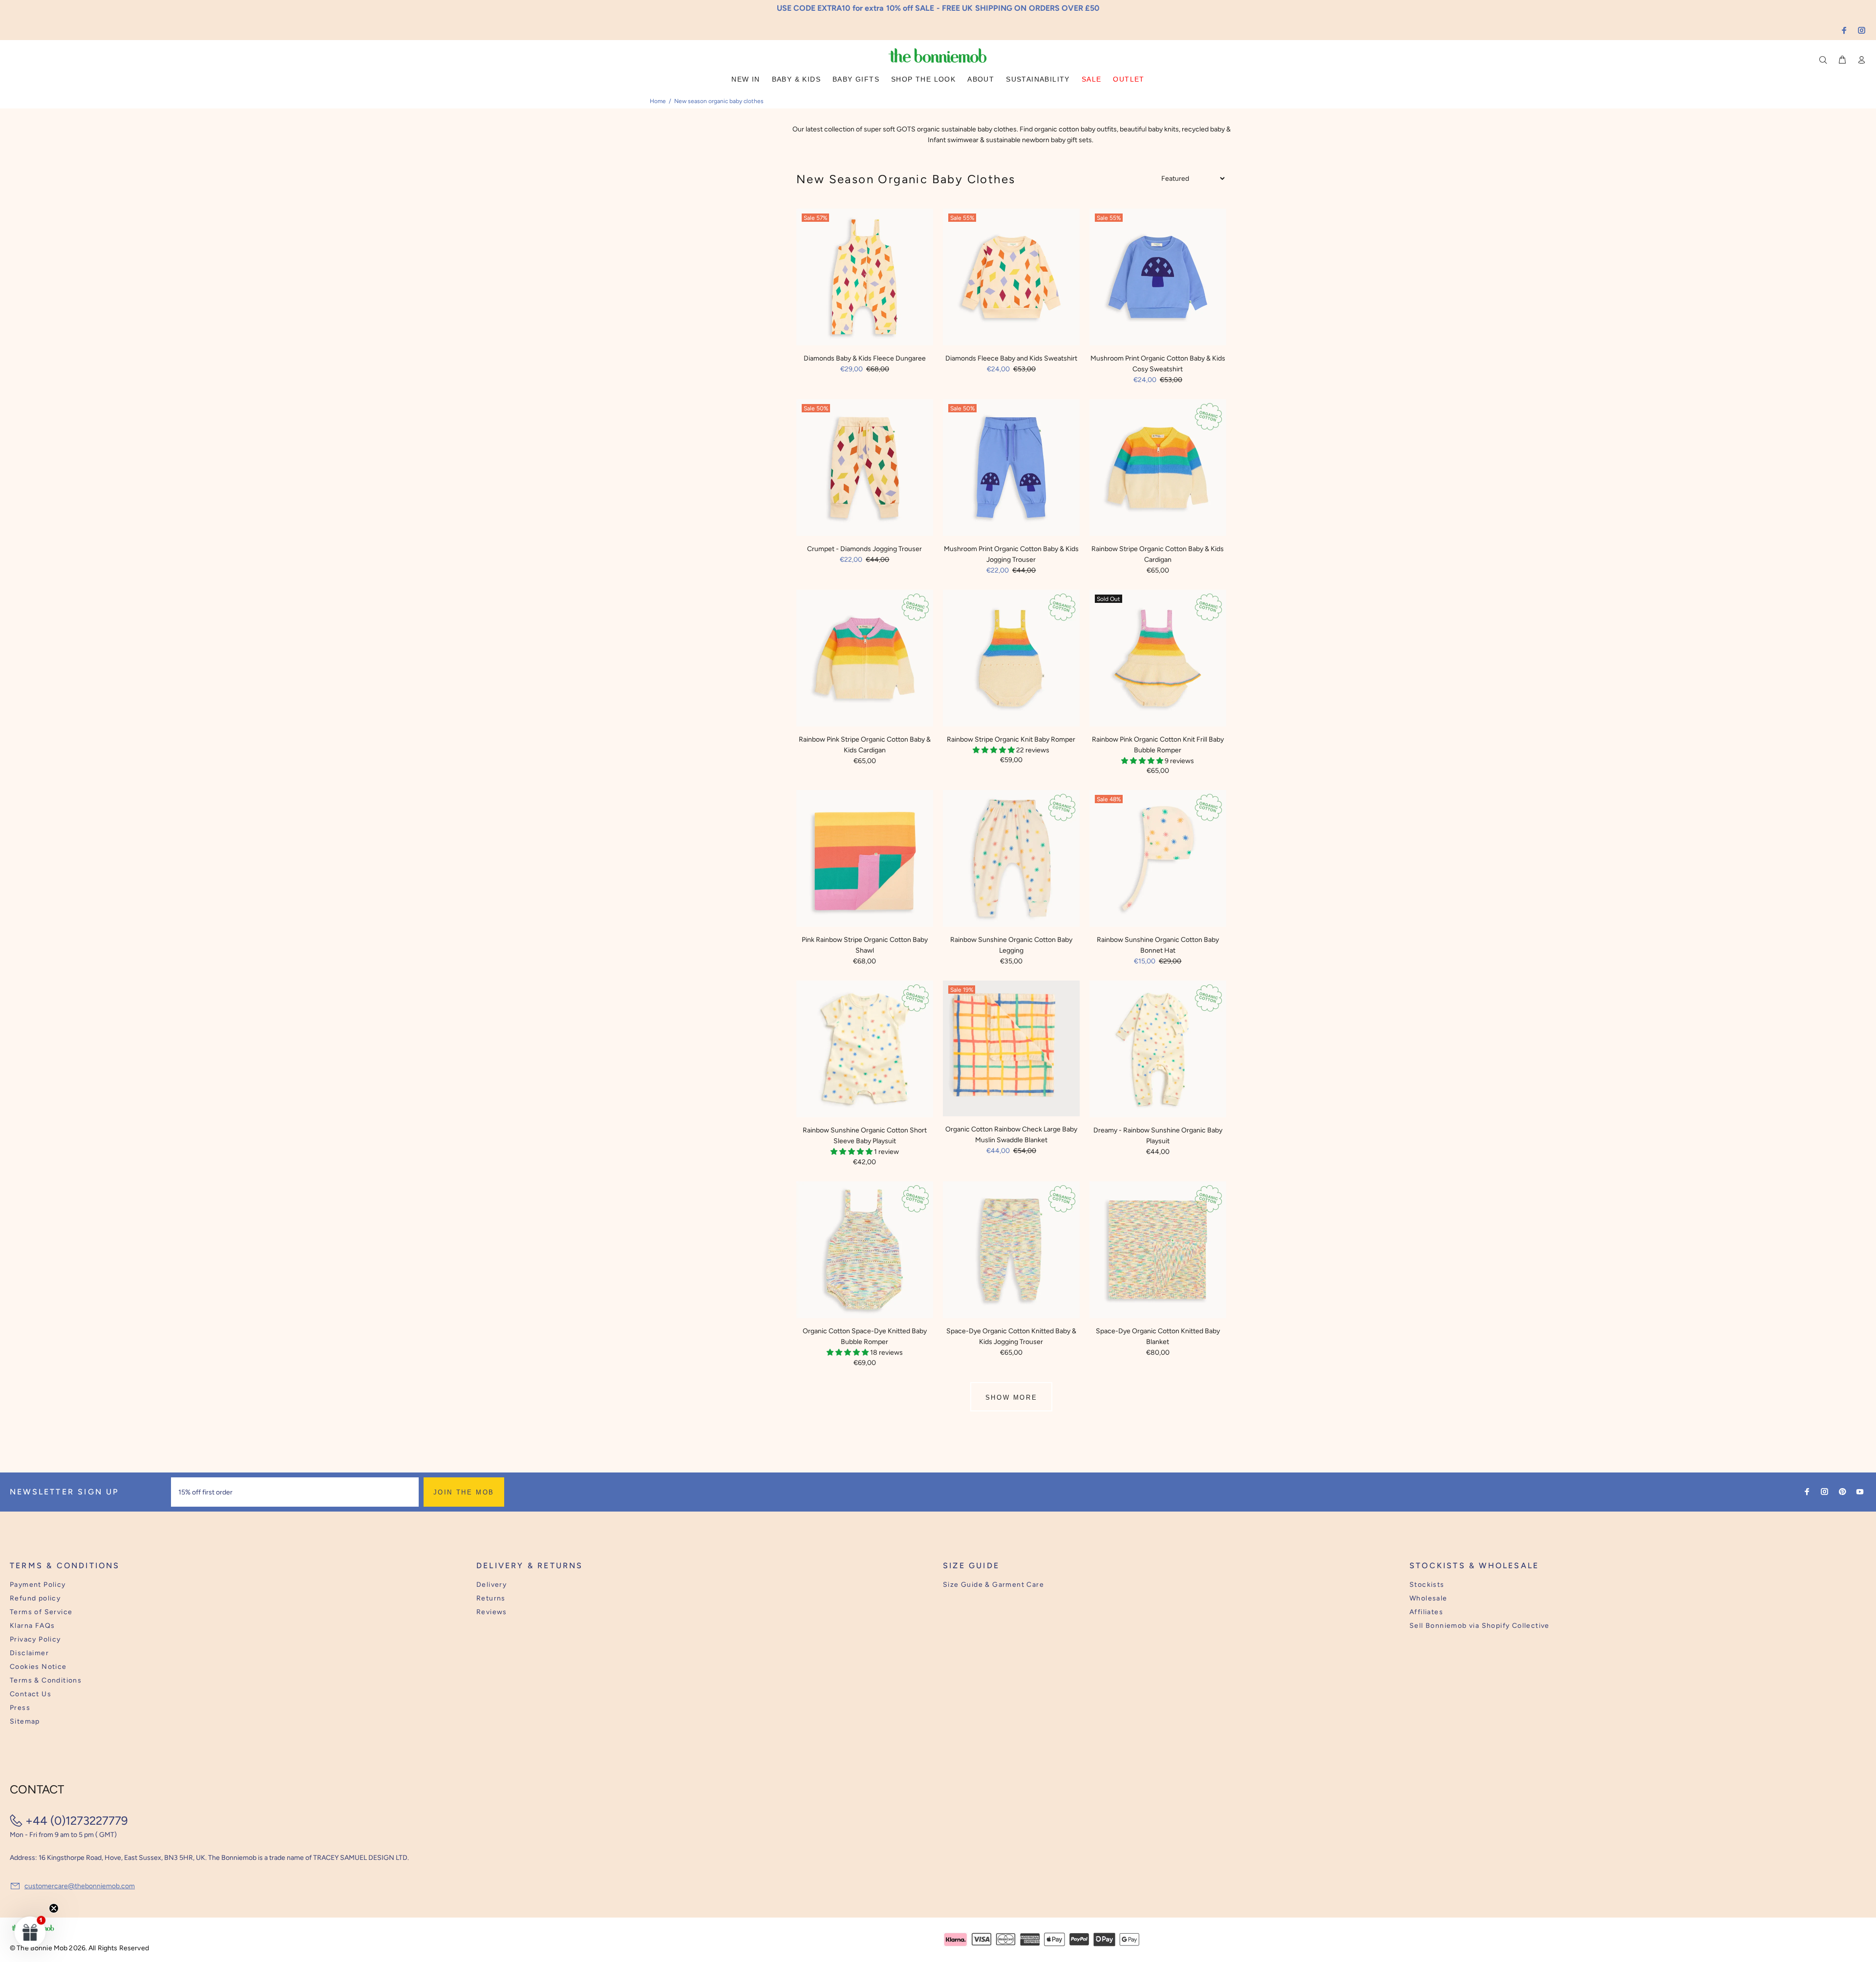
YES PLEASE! (1002, 988)
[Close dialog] (1119, 906)
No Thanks (1002, 1012)
